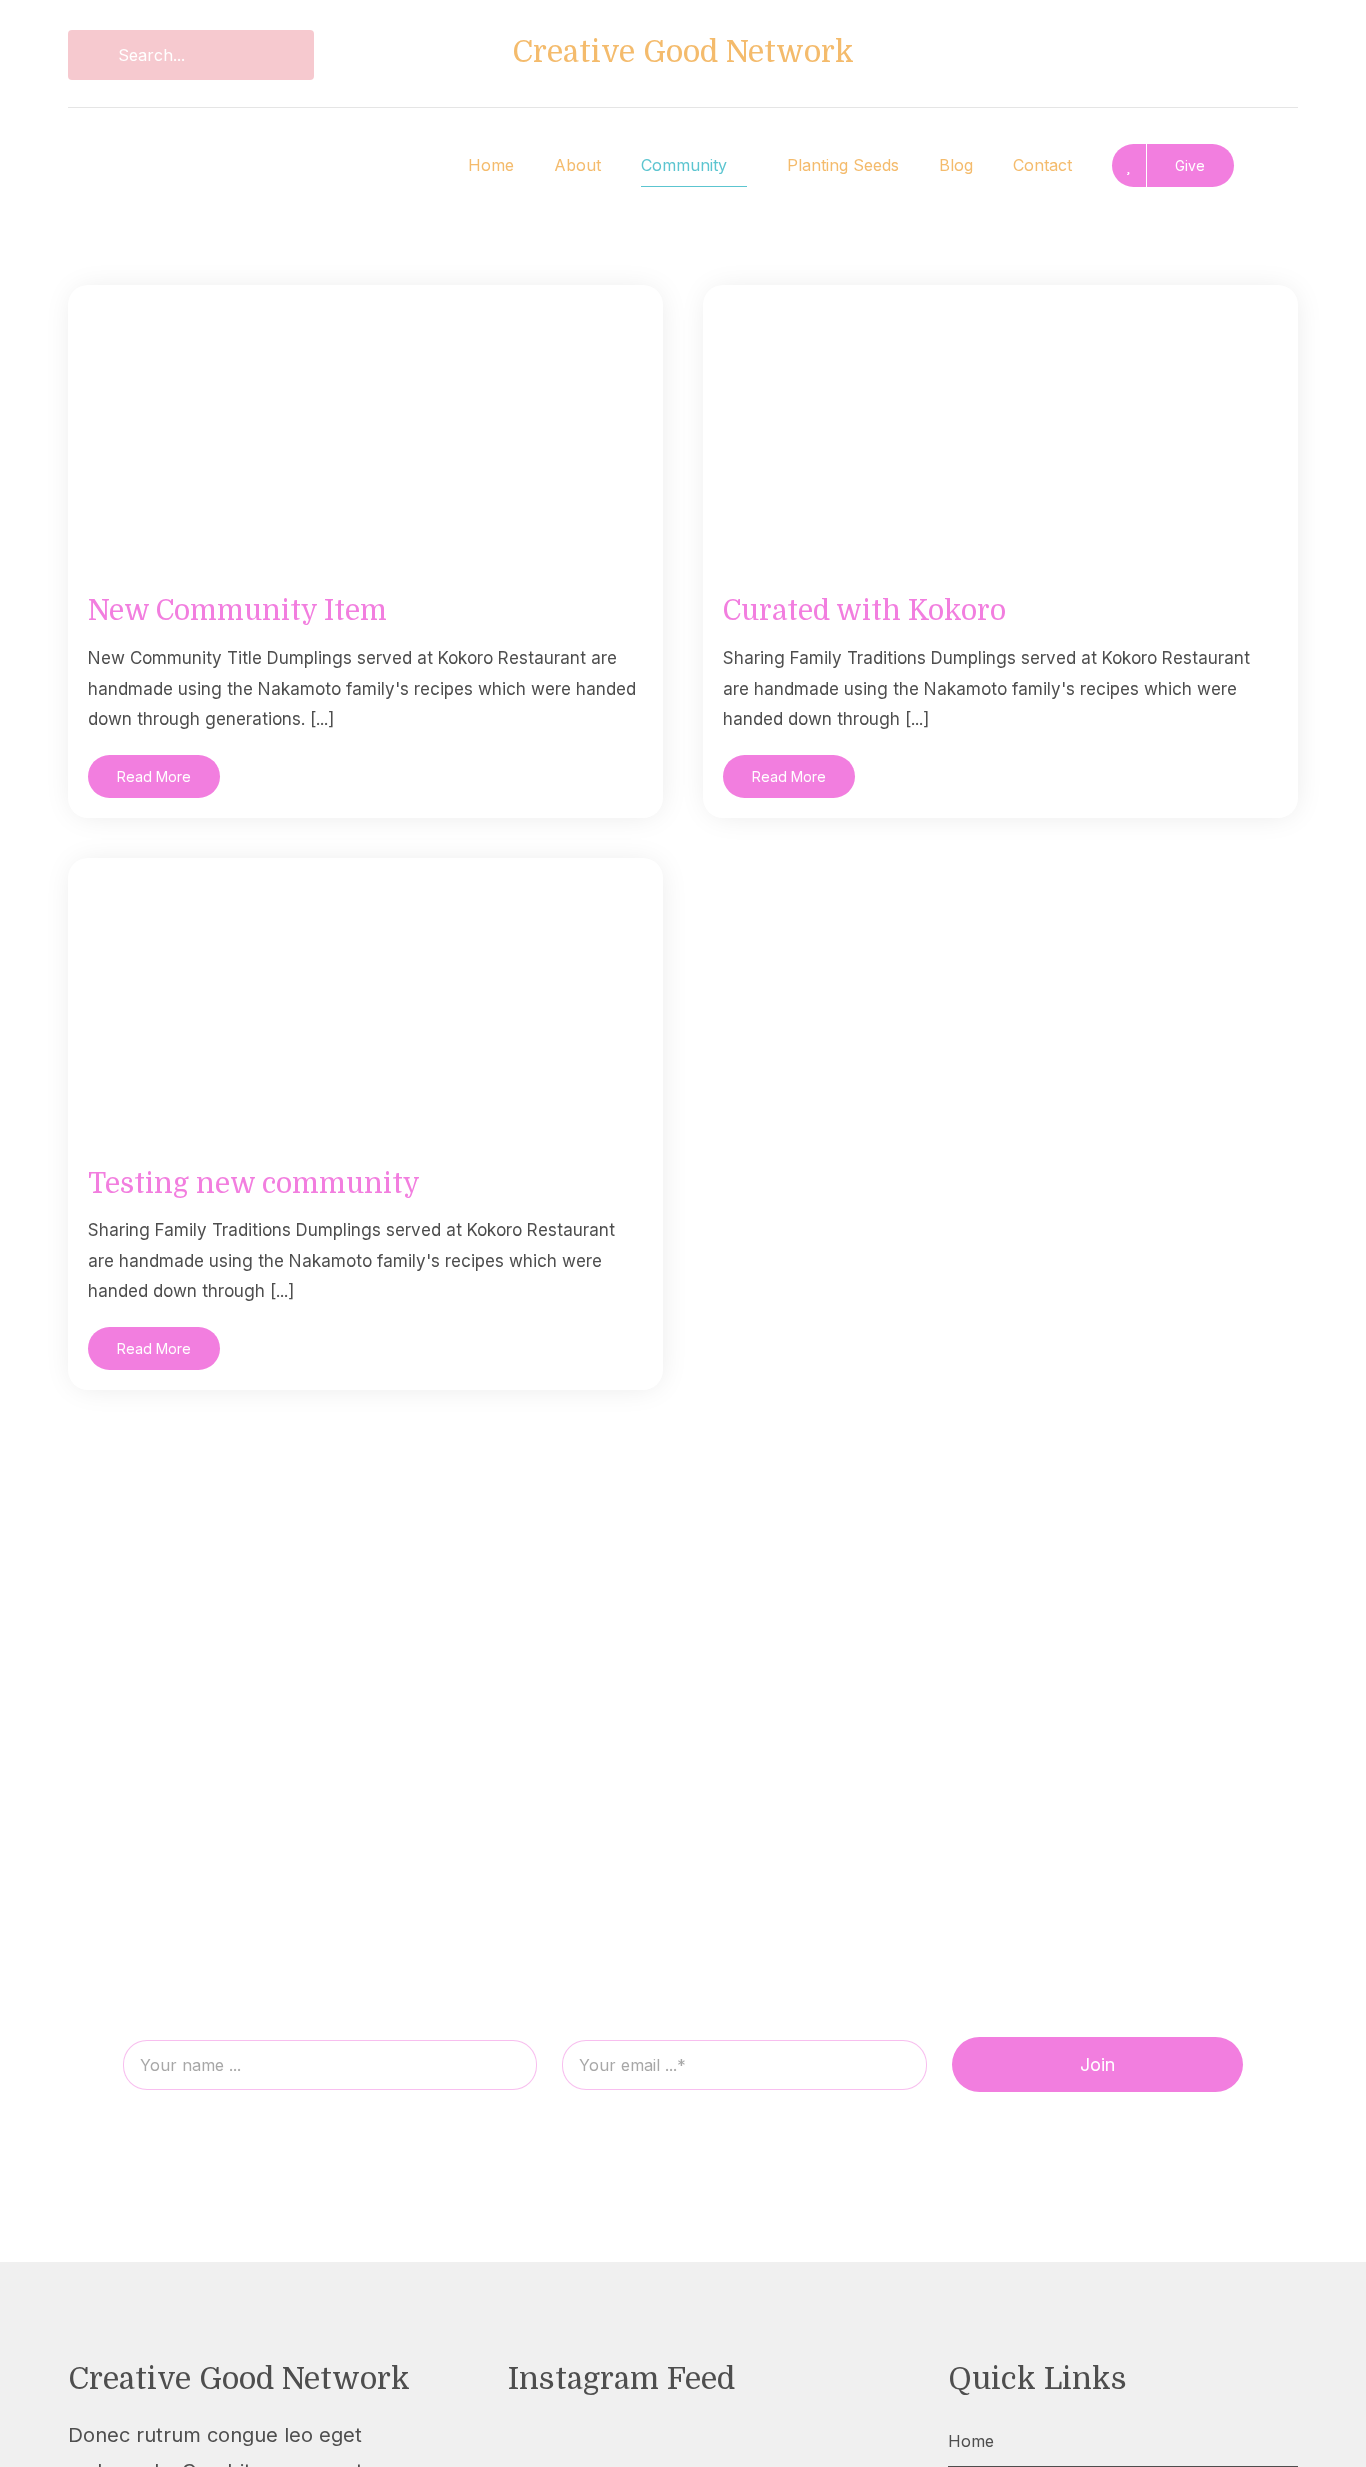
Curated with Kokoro (864, 611)
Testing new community (254, 1184)
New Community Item (237, 611)
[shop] (1175, 45)
